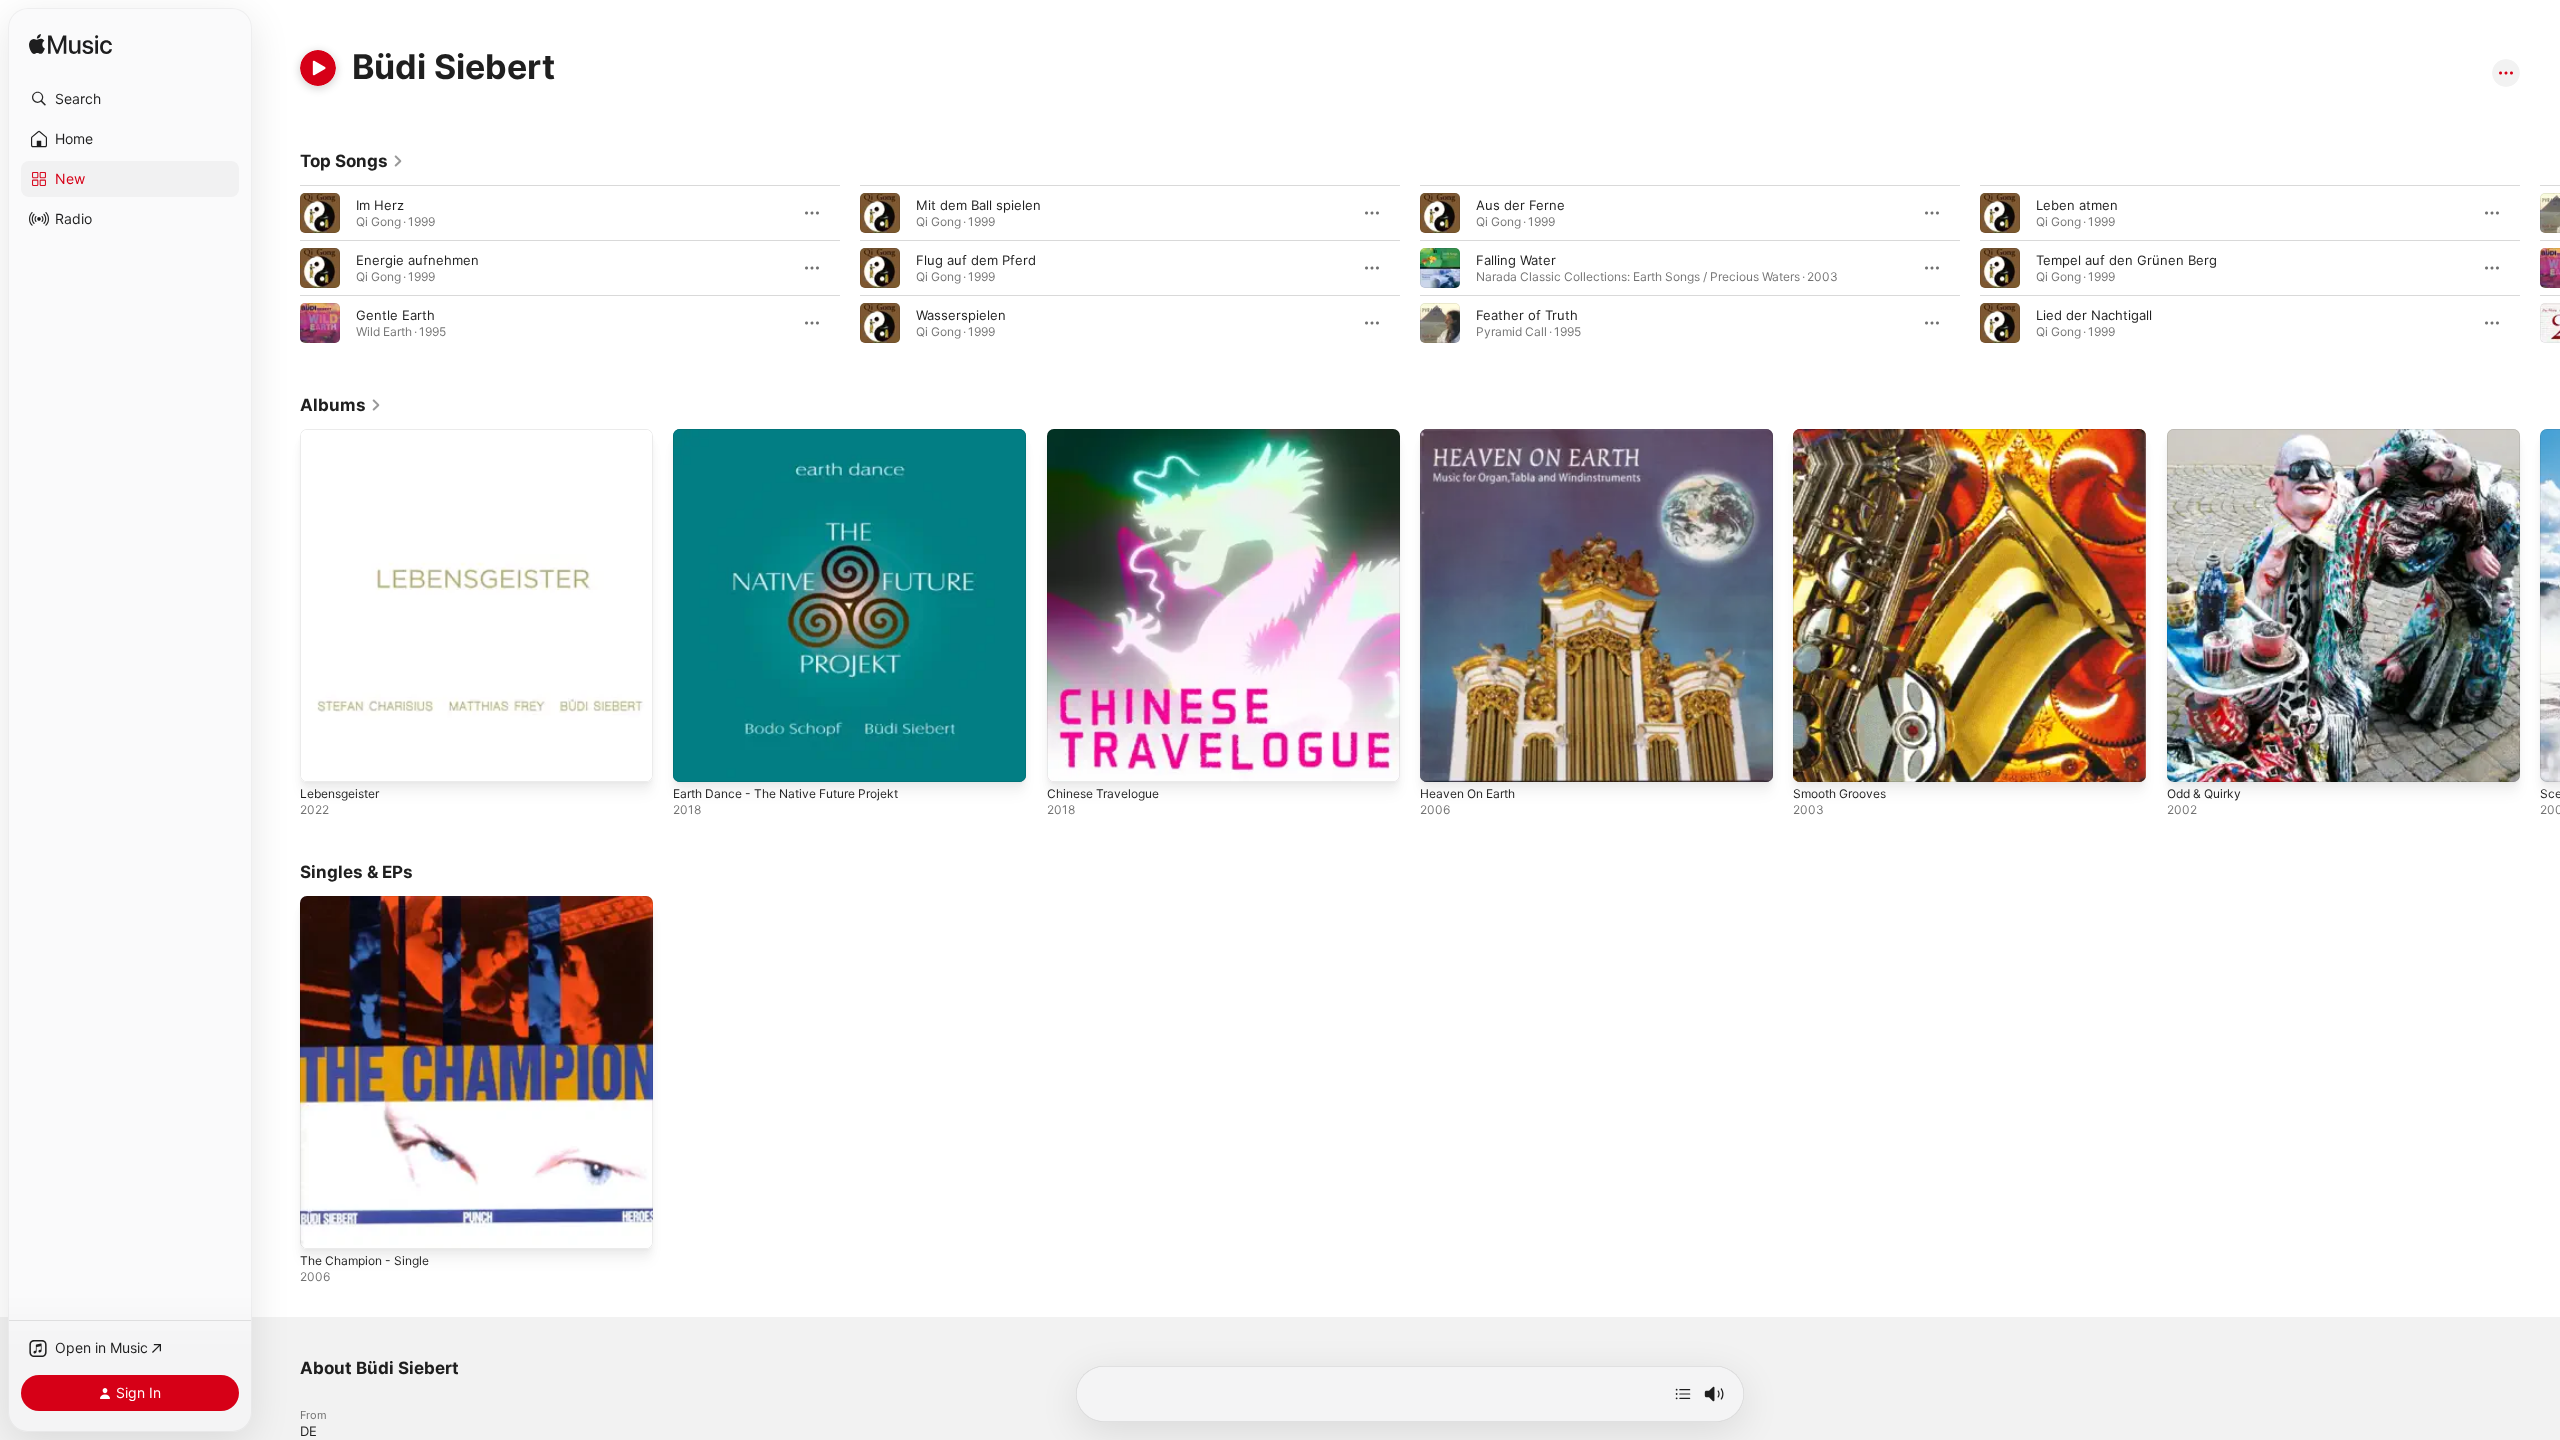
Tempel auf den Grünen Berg (2126, 260)
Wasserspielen (961, 315)
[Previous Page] (280, 268)
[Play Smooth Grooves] (1818, 757)
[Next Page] (2540, 268)
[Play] (318, 68)
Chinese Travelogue (1109, 437)
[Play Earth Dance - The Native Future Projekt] (698, 757)
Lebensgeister (345, 437)
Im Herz (380, 205)
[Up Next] (1683, 1394)
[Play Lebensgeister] (325, 757)
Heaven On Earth (1473, 437)
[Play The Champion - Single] (325, 1225)
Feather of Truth (1527, 315)
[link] (352, 161)
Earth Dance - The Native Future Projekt (799, 437)
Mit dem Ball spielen (978, 205)
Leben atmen (2077, 205)
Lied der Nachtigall (2094, 315)
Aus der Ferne (1520, 205)
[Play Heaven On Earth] (1445, 757)
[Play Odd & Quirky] (2192, 757)
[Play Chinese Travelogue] (1072, 757)
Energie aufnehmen (417, 260)
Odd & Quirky (2208, 437)
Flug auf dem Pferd (976, 260)
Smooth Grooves (1845, 437)
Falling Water (1516, 260)
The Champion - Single (371, 904)
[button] (130, 99)
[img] (70, 45)
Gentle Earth (395, 315)
